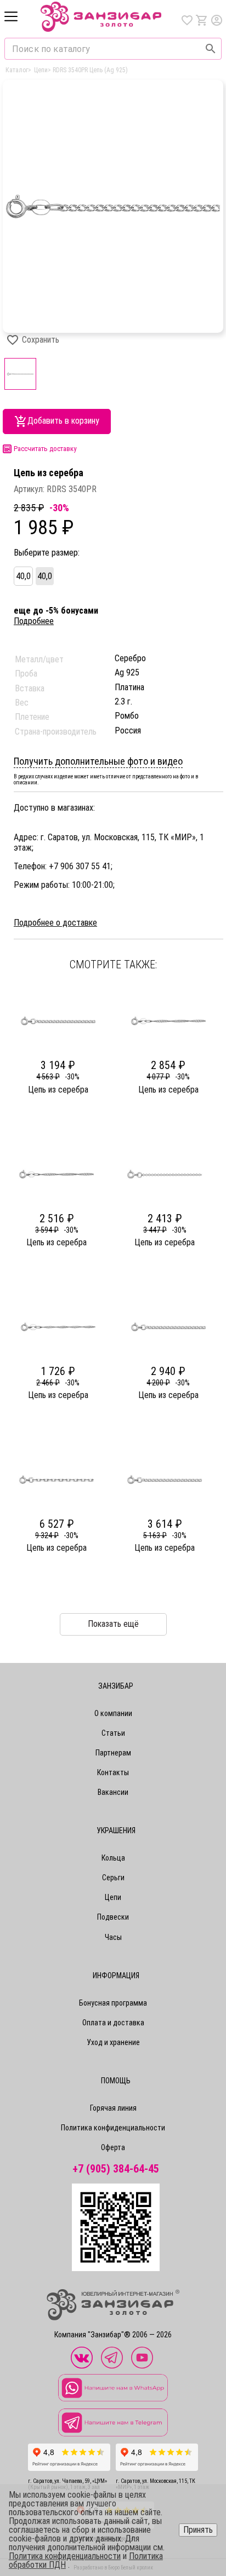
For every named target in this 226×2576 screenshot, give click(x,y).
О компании (113, 1713)
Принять (198, 2530)
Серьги (113, 1878)
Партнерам (113, 1753)
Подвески (113, 1917)
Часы (113, 1937)
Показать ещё (113, 1624)
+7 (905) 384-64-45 (116, 2169)
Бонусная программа (113, 2003)
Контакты (113, 1772)
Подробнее (34, 621)
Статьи (113, 1733)
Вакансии (113, 1792)
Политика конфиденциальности (113, 2128)
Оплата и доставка (113, 2023)
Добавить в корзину (63, 421)
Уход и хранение (113, 2042)
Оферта (113, 2147)
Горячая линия (113, 2108)
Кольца (113, 1858)
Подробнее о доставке (55, 923)
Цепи (113, 1897)
